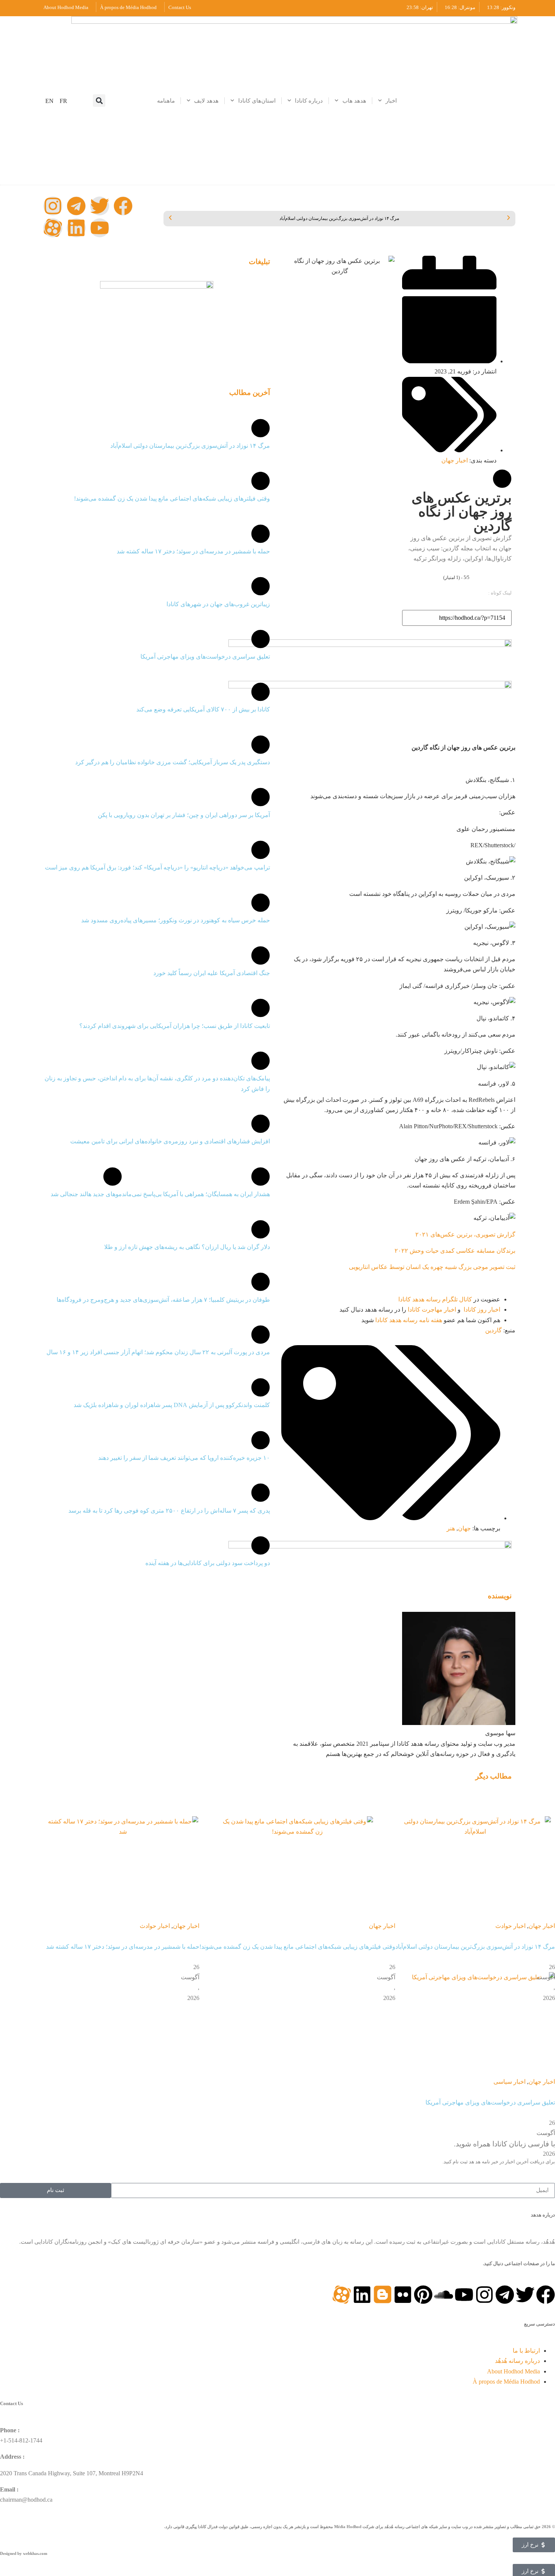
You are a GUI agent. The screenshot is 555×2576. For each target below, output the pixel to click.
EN (49, 101)
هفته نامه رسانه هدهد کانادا (409, 1320)
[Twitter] (100, 206)
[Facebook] (123, 206)
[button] (99, 101)
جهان (464, 1528)
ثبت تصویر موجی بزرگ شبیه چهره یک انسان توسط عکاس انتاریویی (432, 1267)
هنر (451, 1528)
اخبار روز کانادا (482, 1310)
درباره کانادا (309, 101)
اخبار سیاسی (510, 2082)
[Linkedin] (76, 228)
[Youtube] (100, 228)
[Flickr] (403, 2295)
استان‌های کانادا (257, 101)
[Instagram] (53, 206)
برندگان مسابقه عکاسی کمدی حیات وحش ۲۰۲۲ (455, 1251)
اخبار (391, 101)
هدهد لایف (206, 101)
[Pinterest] (423, 2295)
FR (63, 101)
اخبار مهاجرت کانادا (432, 1310)
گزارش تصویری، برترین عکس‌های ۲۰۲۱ (465, 1234)
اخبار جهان (455, 460)
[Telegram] (76, 206)
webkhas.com (35, 2553)
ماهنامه (166, 101)
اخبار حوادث (510, 1926)
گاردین (493, 1330)
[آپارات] (53, 228)
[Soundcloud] (444, 2295)
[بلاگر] (382, 2295)
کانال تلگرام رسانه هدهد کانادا (435, 1299)
